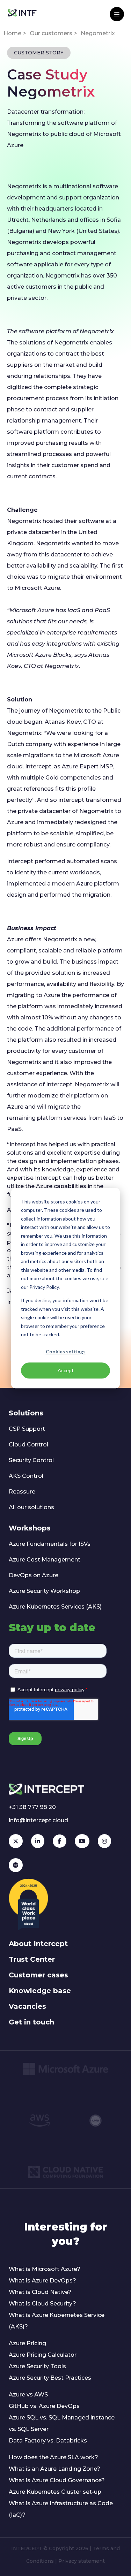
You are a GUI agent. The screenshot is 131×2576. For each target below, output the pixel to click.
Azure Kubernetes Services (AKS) (55, 1607)
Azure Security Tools (37, 2366)
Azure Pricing (27, 2343)
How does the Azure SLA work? (53, 2457)
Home (12, 33)
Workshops (30, 1528)
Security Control (31, 1460)
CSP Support (27, 1429)
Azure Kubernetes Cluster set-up (55, 2492)
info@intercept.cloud (38, 1820)
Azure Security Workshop (44, 1591)
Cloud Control (28, 1445)
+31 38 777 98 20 (32, 1807)
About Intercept (38, 1944)
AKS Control (26, 1476)
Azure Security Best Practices (50, 2378)
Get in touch (31, 2022)
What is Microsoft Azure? (45, 2269)
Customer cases (38, 1975)
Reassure (22, 1492)
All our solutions (31, 1507)
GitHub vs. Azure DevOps (44, 2406)
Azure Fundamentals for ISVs (50, 1544)
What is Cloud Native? (40, 2292)
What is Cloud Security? (42, 2304)
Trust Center (32, 1959)
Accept (66, 1370)
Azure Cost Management (45, 1560)
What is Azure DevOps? (42, 2281)
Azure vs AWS (28, 2395)
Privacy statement (82, 2561)
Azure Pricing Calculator (43, 2355)
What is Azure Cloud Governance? (57, 2480)
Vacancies (27, 2006)
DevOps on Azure (34, 1575)
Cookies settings (66, 1352)
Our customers (51, 33)
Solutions (26, 1413)
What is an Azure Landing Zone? (54, 2469)
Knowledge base (40, 1991)
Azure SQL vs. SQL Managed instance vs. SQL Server (62, 2423)
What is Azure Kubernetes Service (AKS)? (57, 2321)
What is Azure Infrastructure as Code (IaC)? (61, 2509)
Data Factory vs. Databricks (48, 2441)
